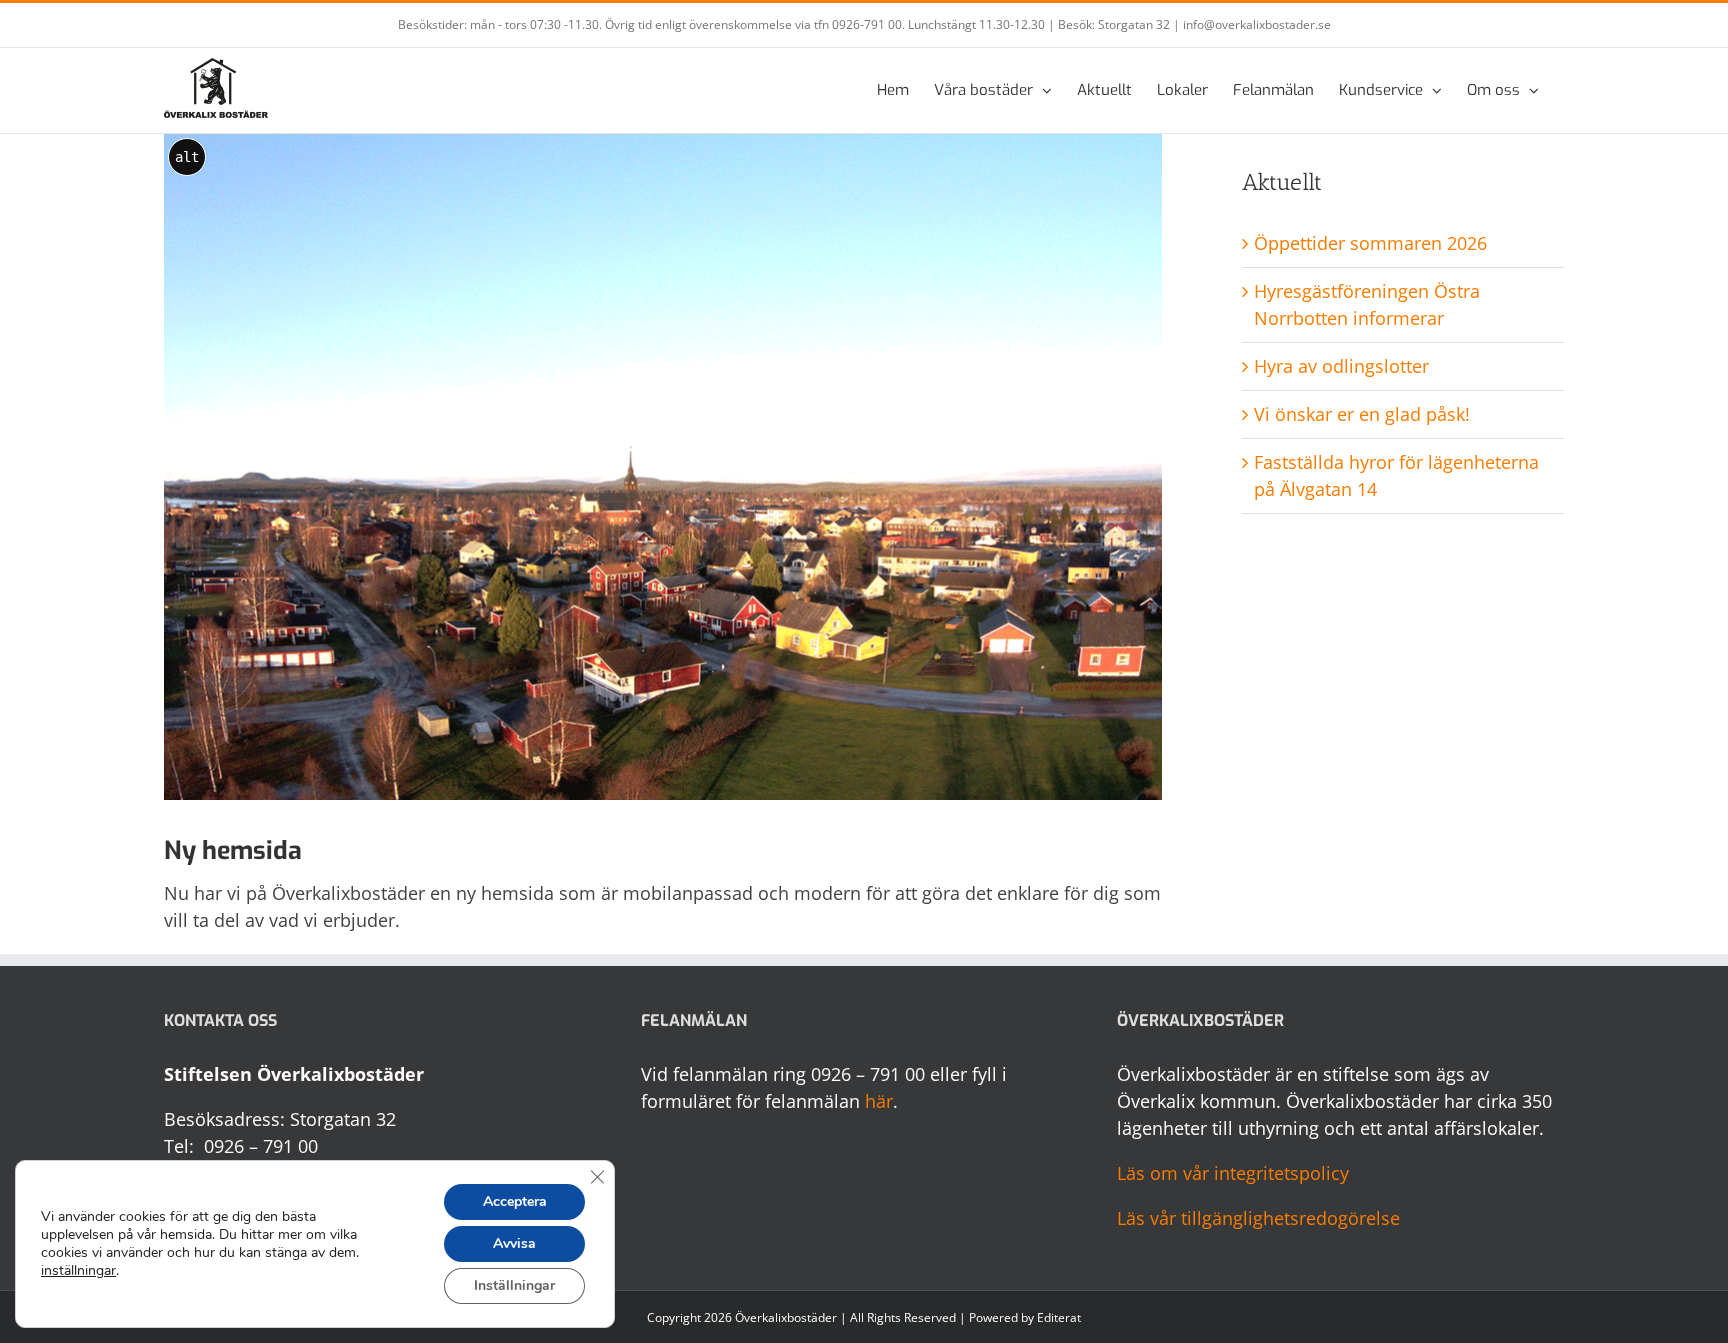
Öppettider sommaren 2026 (1370, 243)
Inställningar (514, 1285)
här (879, 1101)
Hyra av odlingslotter (1341, 366)
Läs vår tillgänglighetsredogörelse (1258, 1218)
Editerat (1059, 1317)
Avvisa (514, 1243)
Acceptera (515, 1201)
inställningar (78, 1271)
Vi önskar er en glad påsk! (1362, 414)
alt (187, 157)
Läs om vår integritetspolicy (1233, 1173)
